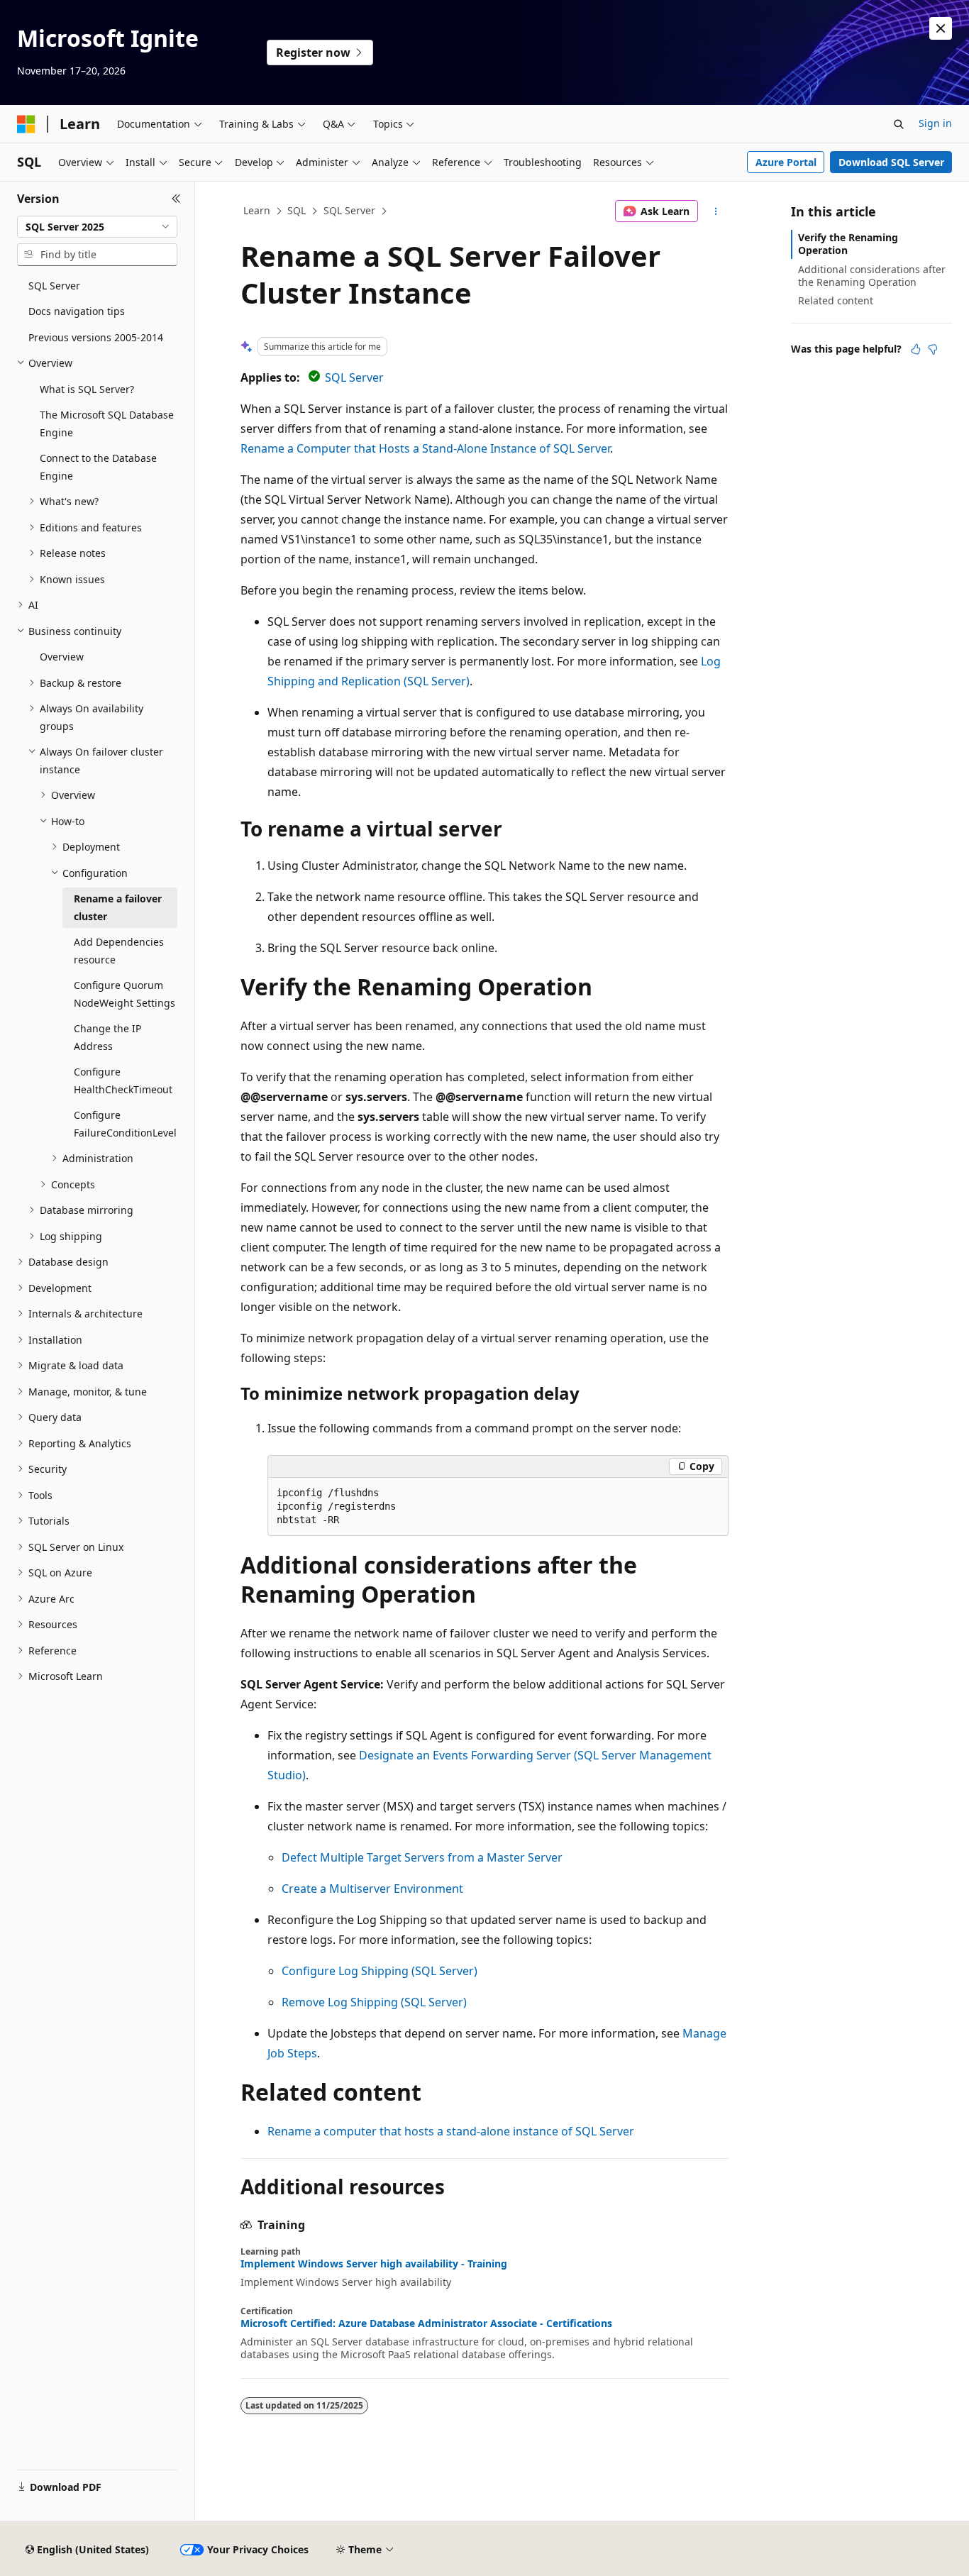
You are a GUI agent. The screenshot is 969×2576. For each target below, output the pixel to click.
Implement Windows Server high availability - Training (374, 2264)
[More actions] (716, 211)
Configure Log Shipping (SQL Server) (380, 1971)
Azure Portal (786, 162)
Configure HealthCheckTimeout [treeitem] (123, 1080)
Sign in (935, 123)
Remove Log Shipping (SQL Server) (374, 2002)
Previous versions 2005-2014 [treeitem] (96, 337)
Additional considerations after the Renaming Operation (872, 276)
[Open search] (899, 124)
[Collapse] (176, 199)
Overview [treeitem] (62, 657)
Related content (836, 300)
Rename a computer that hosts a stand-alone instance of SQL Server (451, 2131)
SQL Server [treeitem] (54, 286)
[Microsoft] (26, 124)
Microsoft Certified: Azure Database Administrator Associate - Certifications (426, 2323)
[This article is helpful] (916, 349)
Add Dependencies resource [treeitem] (119, 951)
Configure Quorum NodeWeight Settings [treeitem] (124, 994)
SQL (297, 210)
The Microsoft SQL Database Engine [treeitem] (107, 424)
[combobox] (97, 227)
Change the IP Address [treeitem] (107, 1037)
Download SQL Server (891, 162)
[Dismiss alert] (941, 28)
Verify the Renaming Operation (848, 244)
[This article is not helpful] (933, 349)
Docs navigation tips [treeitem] (77, 311)
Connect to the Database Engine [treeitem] (98, 467)
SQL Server (349, 210)
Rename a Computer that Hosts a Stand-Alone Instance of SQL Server (425, 448)
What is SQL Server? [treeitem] (87, 389)
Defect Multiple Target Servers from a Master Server (422, 1857)
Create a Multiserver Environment (372, 1889)
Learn (257, 210)
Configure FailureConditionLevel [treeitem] (125, 1124)
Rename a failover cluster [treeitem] (118, 907)
